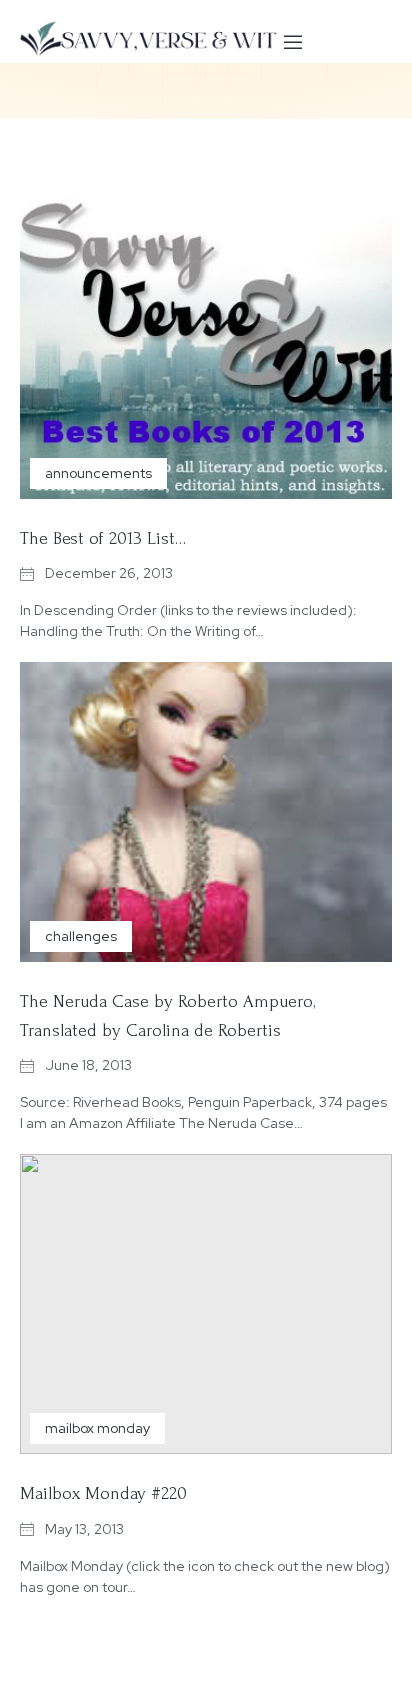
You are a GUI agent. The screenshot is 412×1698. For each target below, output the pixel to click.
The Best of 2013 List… (103, 538)
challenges (81, 936)
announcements (98, 473)
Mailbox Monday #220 (103, 1493)
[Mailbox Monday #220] (206, 1304)
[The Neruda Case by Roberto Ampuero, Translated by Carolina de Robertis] (206, 812)
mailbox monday (97, 1428)
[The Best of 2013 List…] (206, 349)
